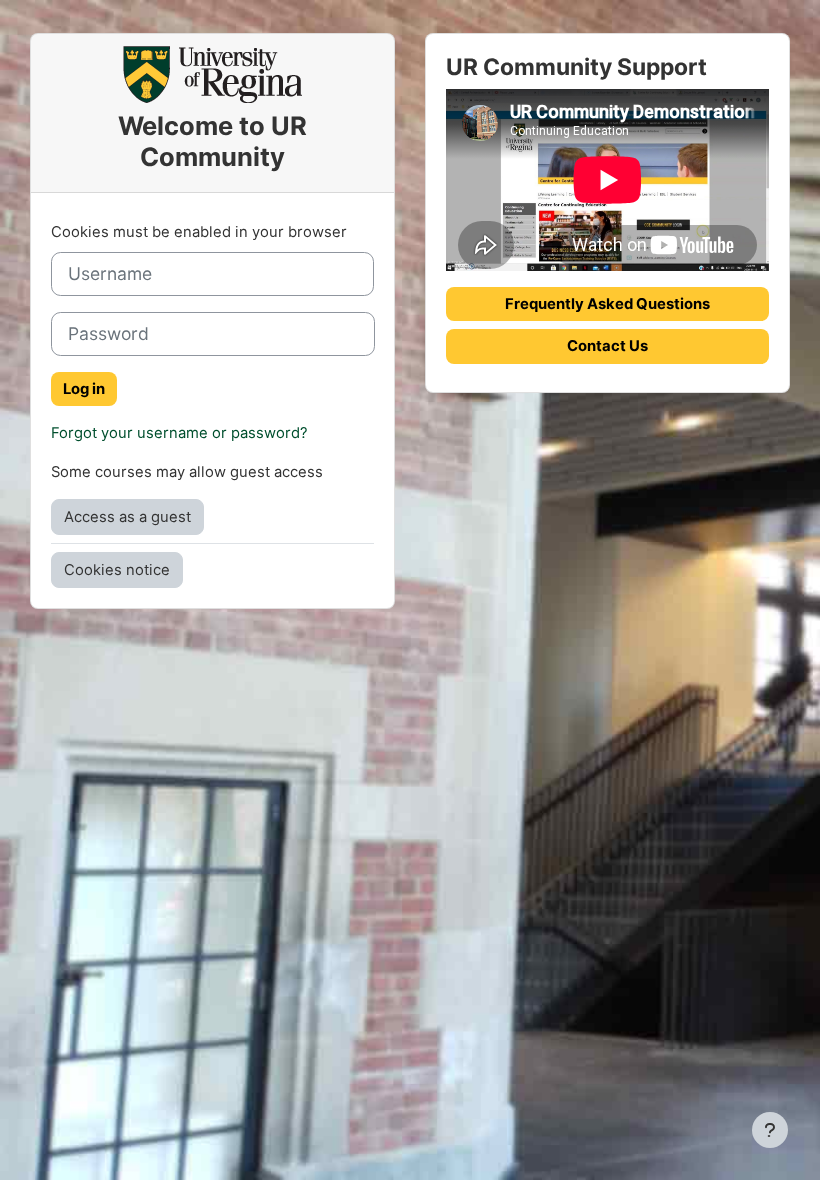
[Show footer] (770, 1130)
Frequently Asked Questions (607, 304)
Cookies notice (117, 570)
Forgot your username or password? (179, 433)
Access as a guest (127, 517)
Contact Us (607, 346)
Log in (84, 389)
